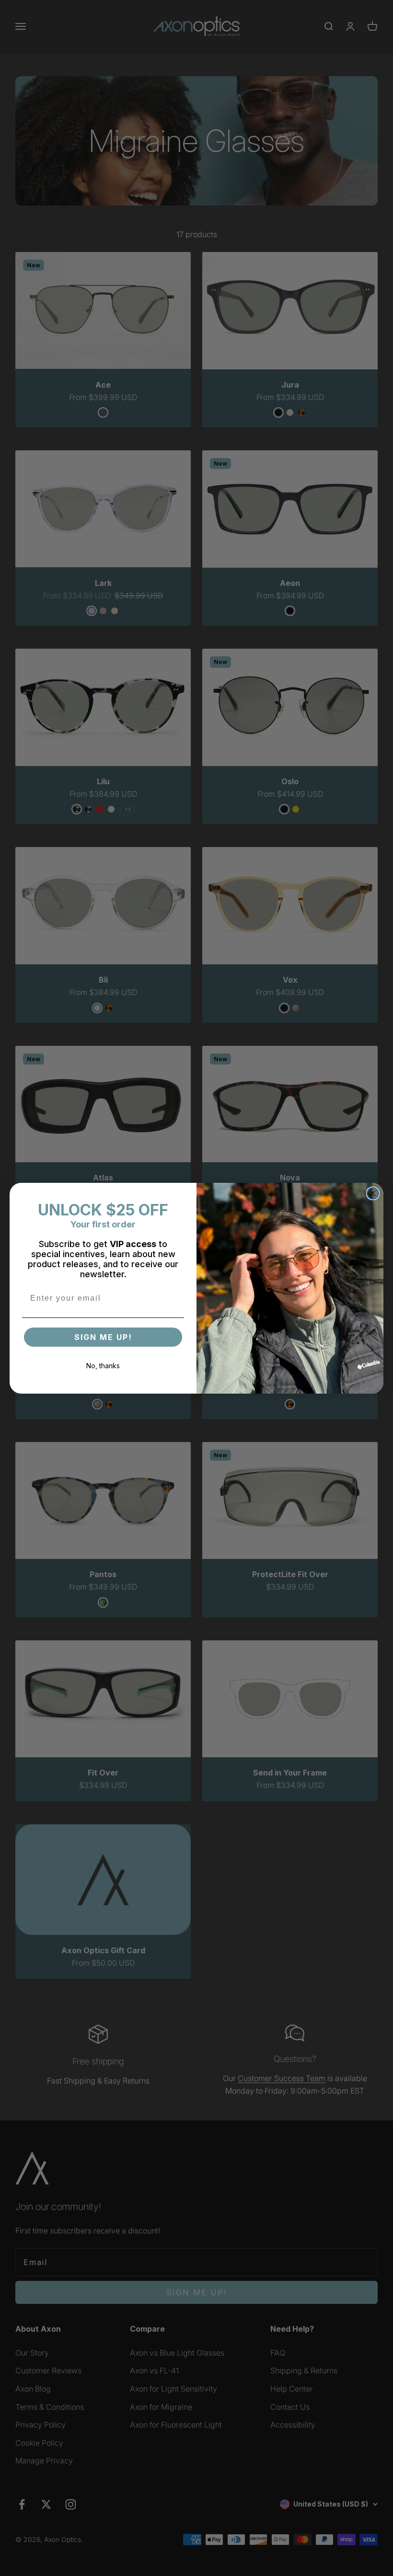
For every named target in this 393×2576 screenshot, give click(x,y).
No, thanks (103, 1366)
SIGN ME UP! (103, 1337)
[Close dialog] (373, 1193)
